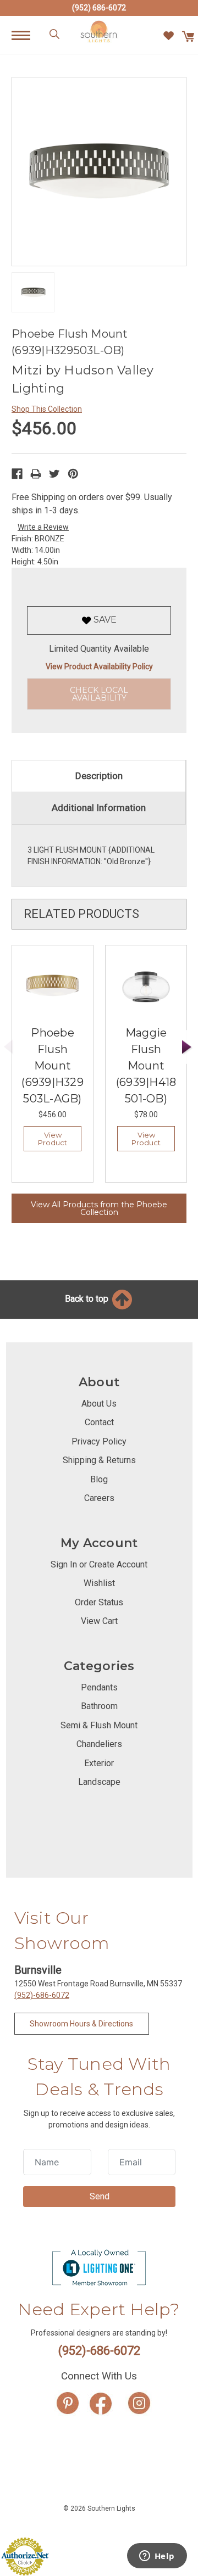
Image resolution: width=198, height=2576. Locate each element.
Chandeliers (99, 1744)
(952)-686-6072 (42, 1995)
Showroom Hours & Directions (81, 2024)
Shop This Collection (47, 409)
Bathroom (99, 1706)
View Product (53, 1139)
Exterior (99, 1763)
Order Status (99, 1602)
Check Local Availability (99, 694)
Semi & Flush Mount (99, 1725)
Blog (99, 1479)
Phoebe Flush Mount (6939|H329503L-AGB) (53, 1066)
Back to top (88, 1299)
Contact (99, 1422)
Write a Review (43, 527)
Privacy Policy (99, 1441)
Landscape (99, 1782)
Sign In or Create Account (99, 1564)
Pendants (99, 1687)
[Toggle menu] (27, 35)
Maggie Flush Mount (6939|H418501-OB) (146, 1066)
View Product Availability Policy (99, 667)
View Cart (99, 1621)
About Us (99, 1404)
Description (99, 776)
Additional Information (99, 808)
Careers (99, 1498)
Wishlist (99, 1583)
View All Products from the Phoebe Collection (99, 1208)
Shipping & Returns (99, 1460)
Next (187, 1047)
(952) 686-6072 (99, 8)
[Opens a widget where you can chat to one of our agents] (157, 2557)
